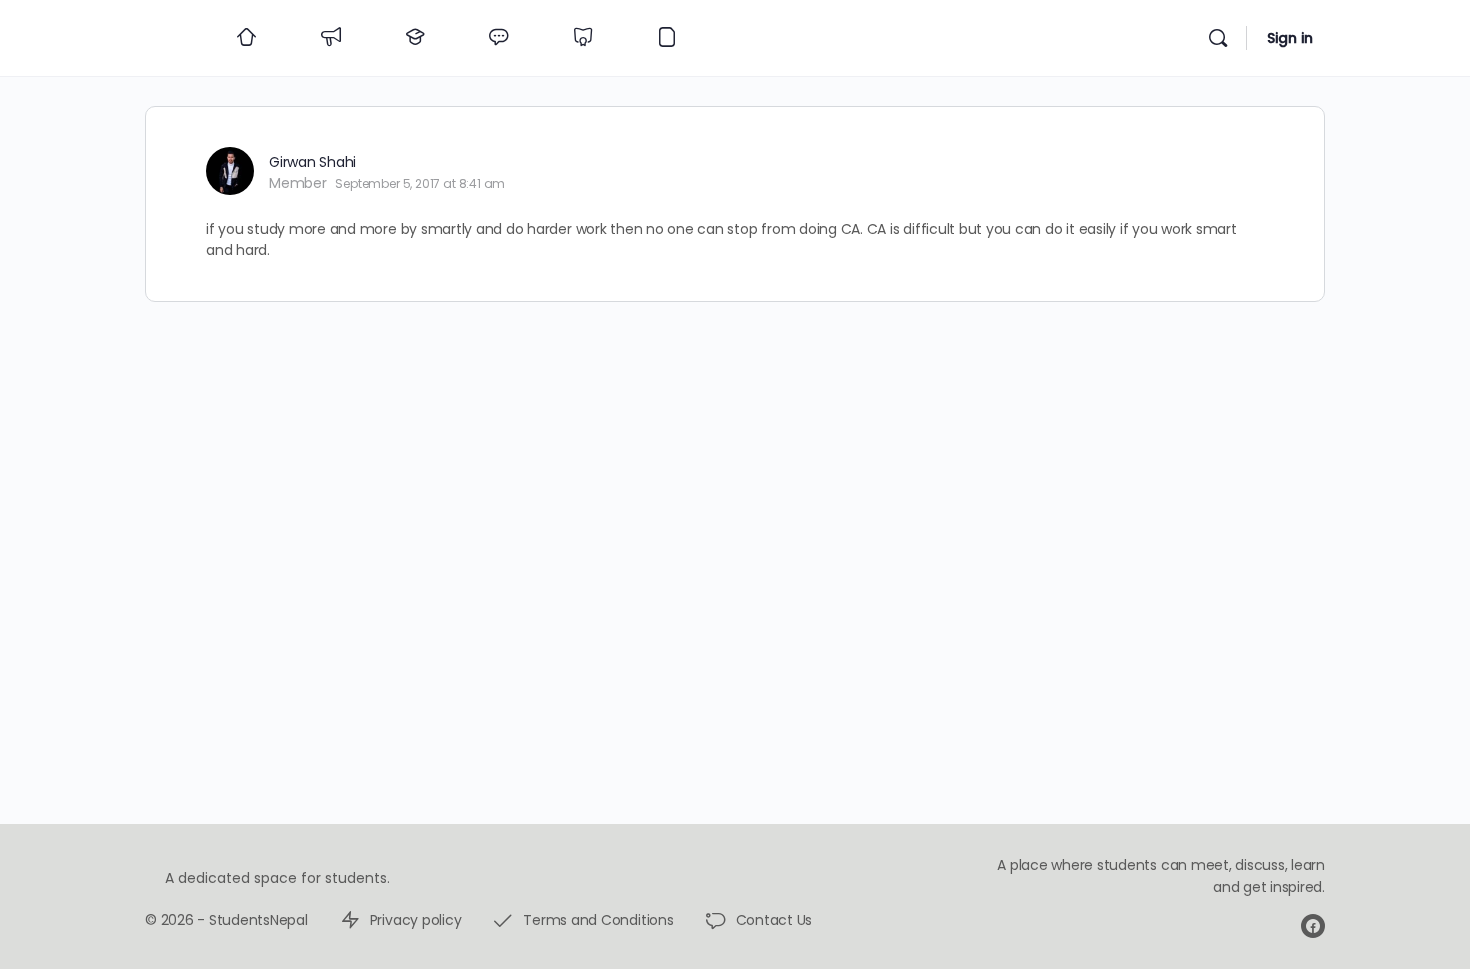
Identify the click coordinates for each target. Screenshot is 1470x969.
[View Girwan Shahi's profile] (230, 171)
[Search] (1218, 38)
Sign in (1290, 38)
